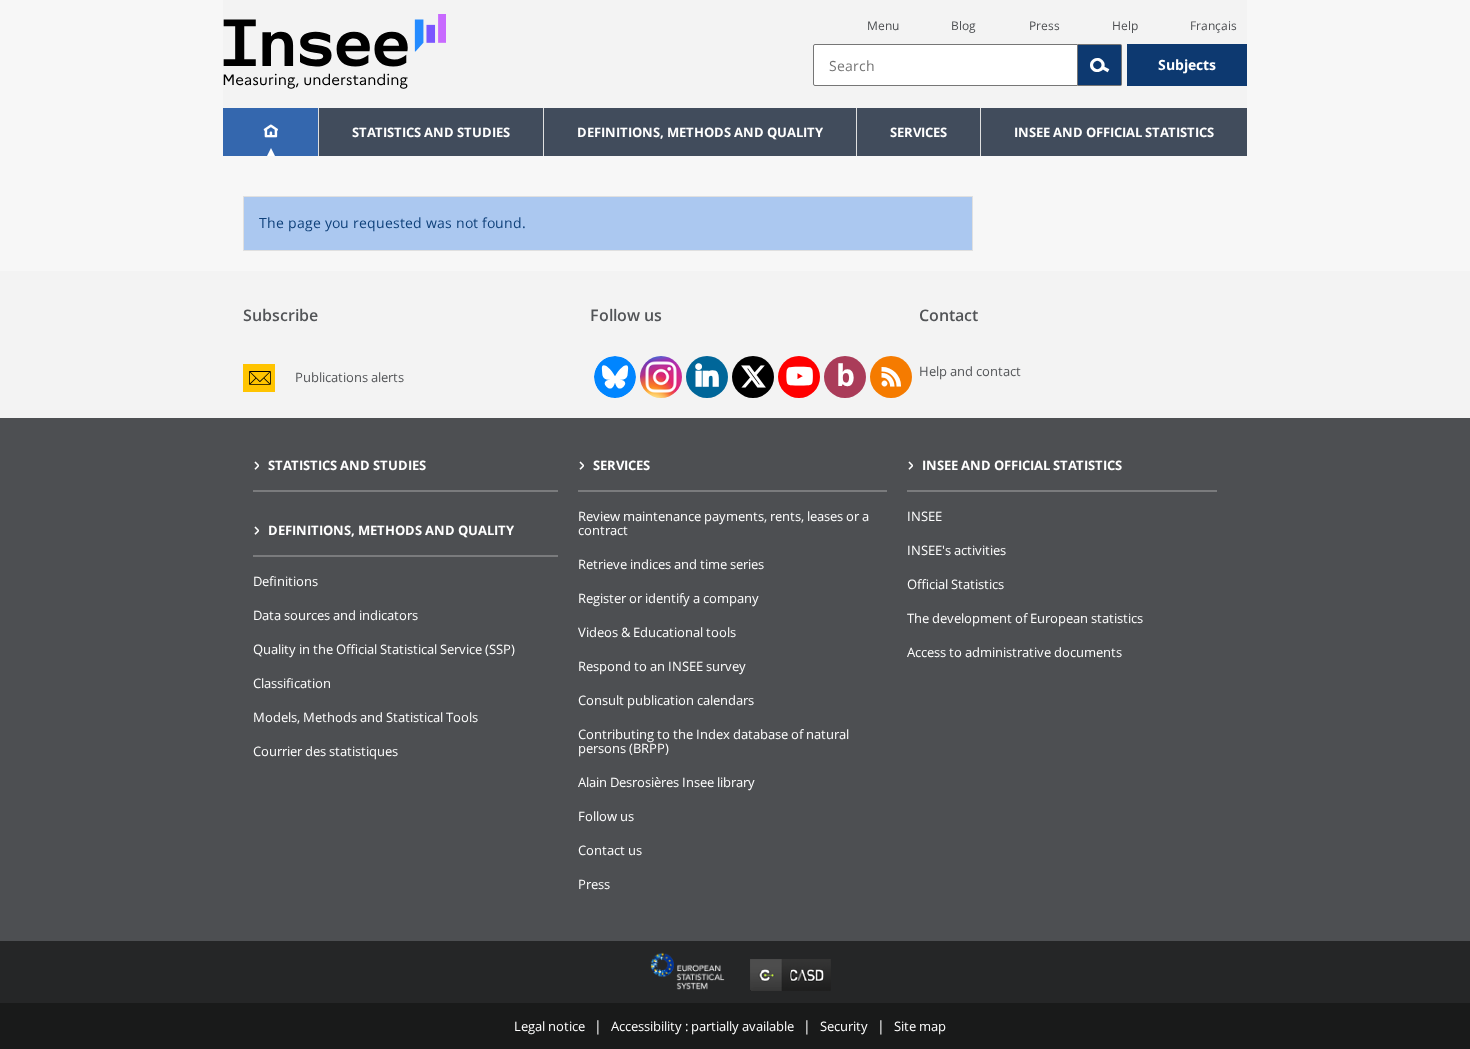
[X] (753, 376)
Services (918, 132)
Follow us (606, 816)
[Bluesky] (613, 377)
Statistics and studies (431, 132)
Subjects (1187, 64)
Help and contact (970, 371)
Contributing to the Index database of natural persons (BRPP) (713, 741)
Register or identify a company (668, 598)
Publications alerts (349, 377)
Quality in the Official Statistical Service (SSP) (384, 649)
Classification (292, 683)
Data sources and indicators (335, 615)
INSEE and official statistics (1114, 132)
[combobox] (1030, 65)
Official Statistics (955, 584)
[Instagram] (659, 377)
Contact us (610, 850)
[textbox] (945, 65)
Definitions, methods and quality (700, 132)
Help (1125, 25)
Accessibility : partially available (702, 1026)
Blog (963, 25)
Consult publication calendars (666, 700)
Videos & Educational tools (657, 632)
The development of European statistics (1025, 618)
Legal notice (549, 1026)
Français (1213, 25)
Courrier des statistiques (325, 751)
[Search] (1100, 65)
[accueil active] (270, 132)
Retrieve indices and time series (671, 564)
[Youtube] (799, 377)
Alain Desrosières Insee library (666, 782)
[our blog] (845, 377)
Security (844, 1026)
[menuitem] (270, 132)
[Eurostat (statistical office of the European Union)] (689, 990)
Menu (883, 25)
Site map (920, 1026)
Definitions (285, 581)
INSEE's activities (956, 550)
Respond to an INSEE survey (662, 666)
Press (1044, 25)
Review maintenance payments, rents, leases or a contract (723, 523)
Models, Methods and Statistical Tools (365, 717)
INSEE (924, 516)
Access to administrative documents (1014, 652)
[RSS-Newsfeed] (891, 377)
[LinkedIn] (707, 377)
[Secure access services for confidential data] (790, 990)
